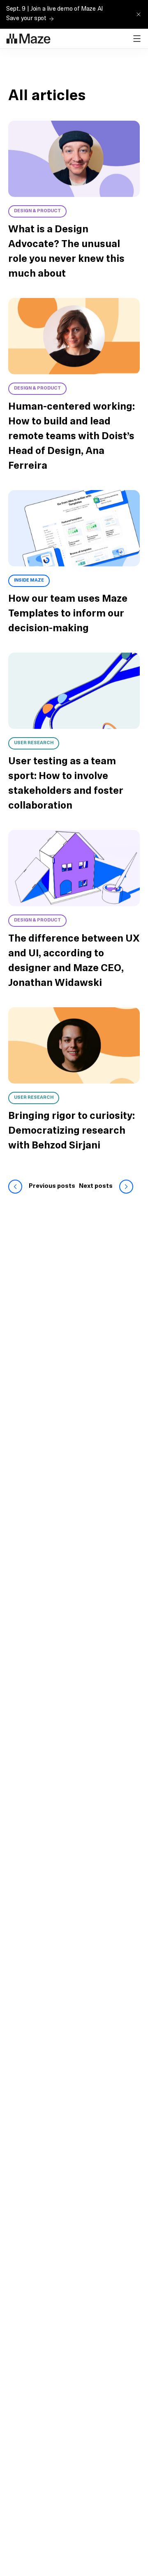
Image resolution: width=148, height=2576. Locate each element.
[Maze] (28, 39)
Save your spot (26, 19)
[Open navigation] (137, 39)
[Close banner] (139, 14)
